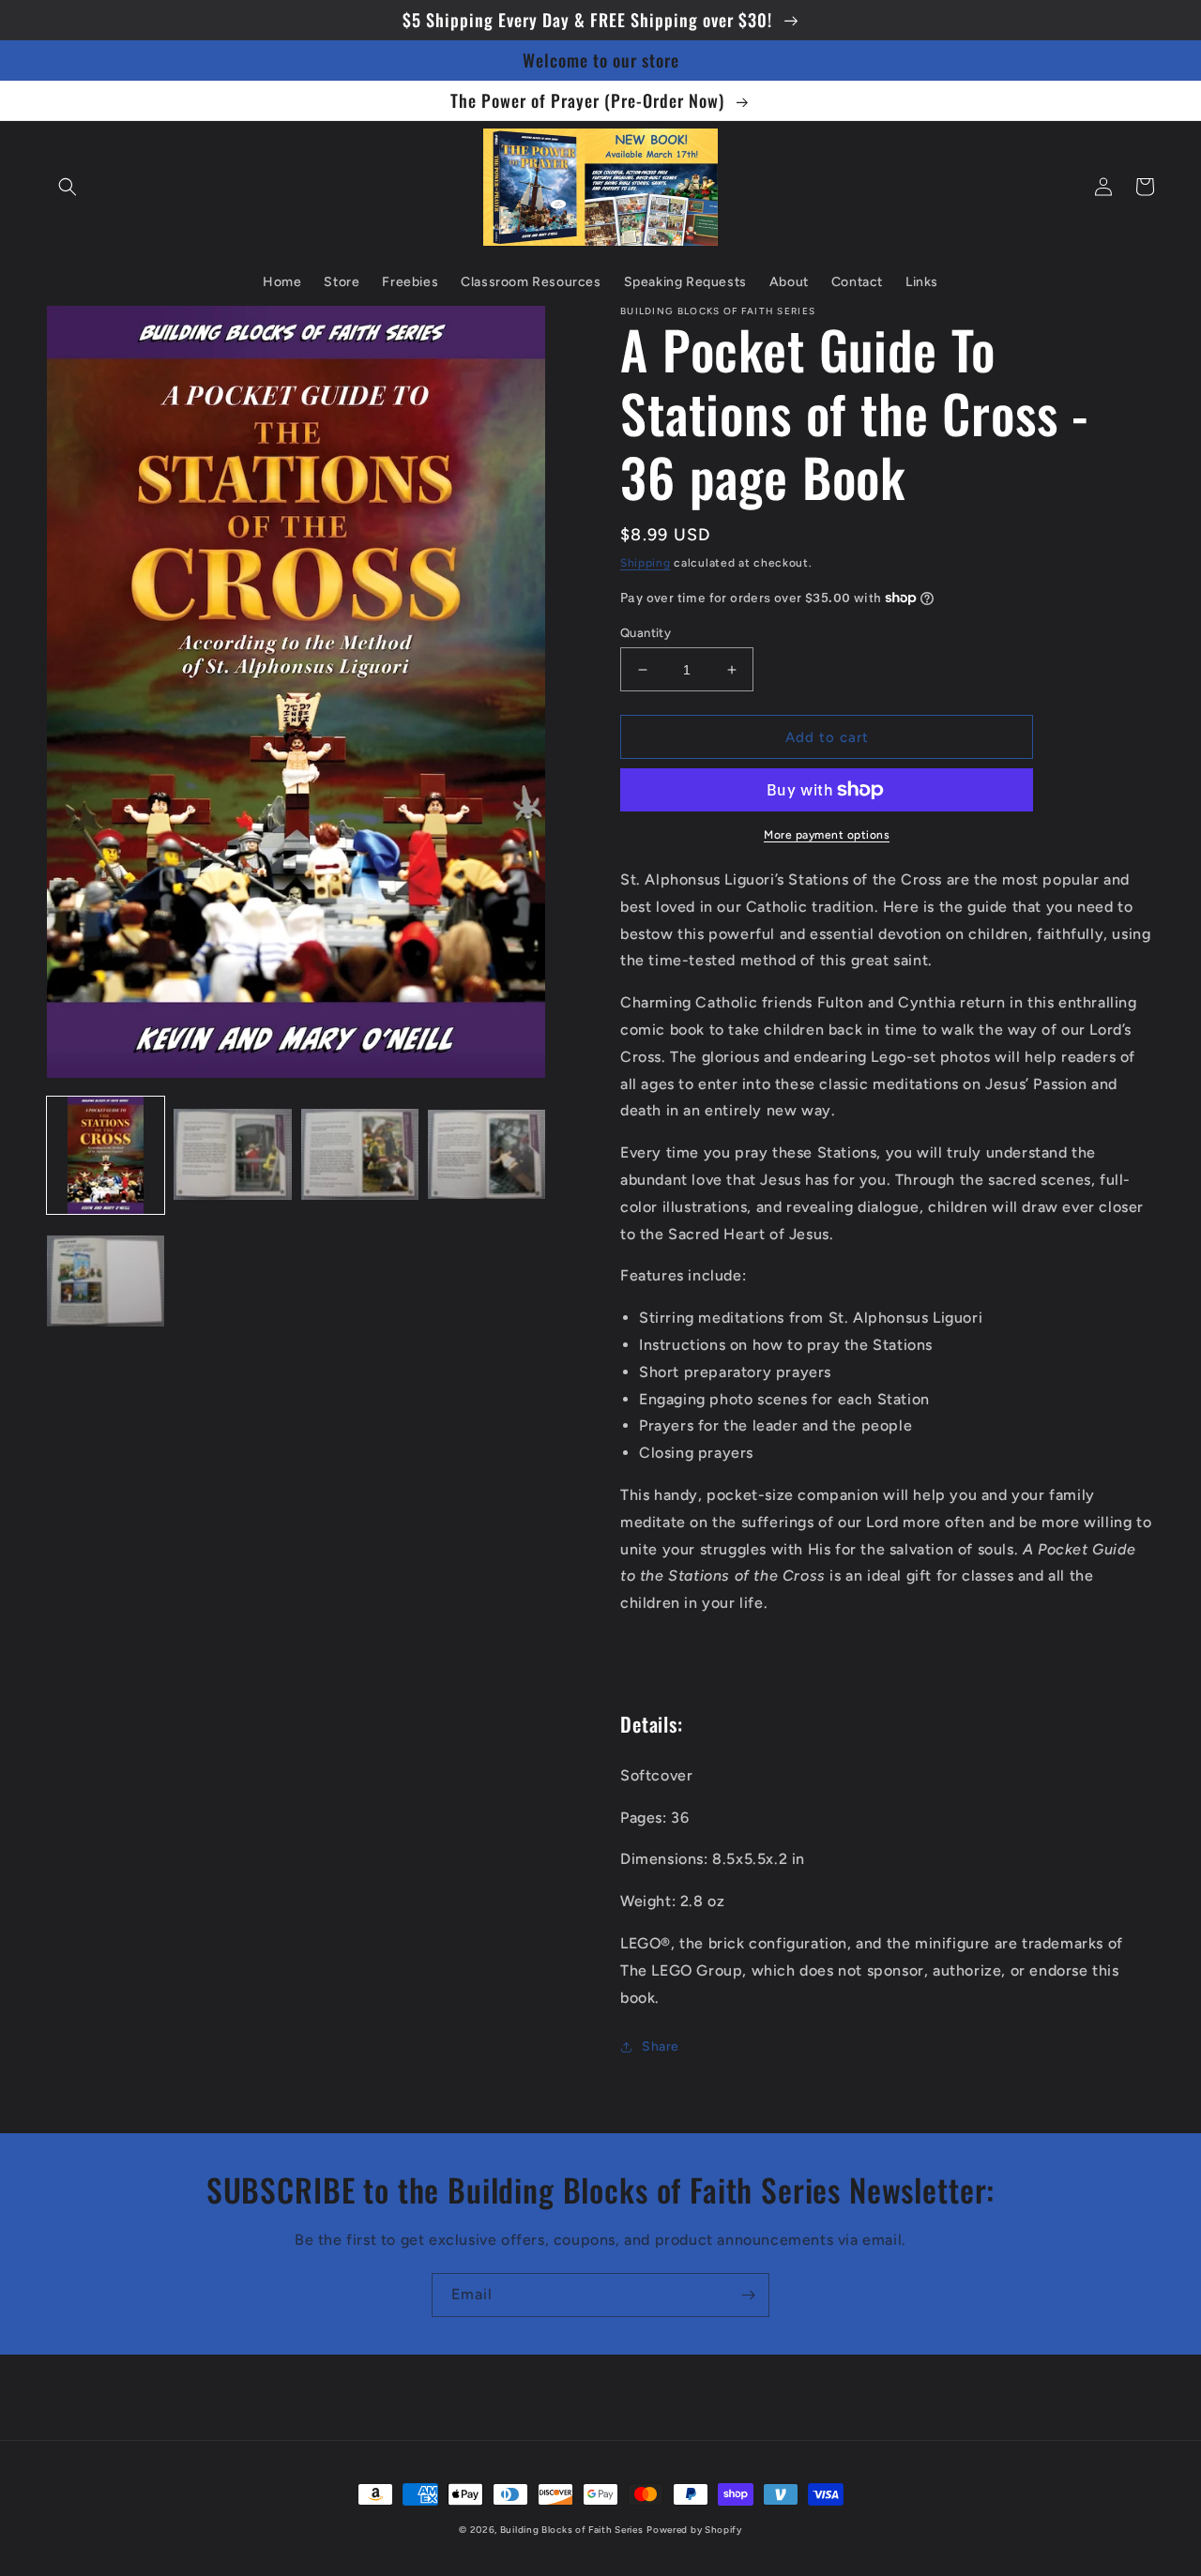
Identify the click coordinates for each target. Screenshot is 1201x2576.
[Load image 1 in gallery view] (106, 1155)
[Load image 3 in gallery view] (360, 1155)
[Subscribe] (748, 2295)
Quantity (646, 633)
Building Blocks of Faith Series (572, 2530)
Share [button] (661, 2046)
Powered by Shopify (694, 2530)
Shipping (646, 563)
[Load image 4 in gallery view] (486, 1155)
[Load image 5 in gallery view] (106, 1282)
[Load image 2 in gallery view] (232, 1155)
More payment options (827, 835)
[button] (68, 187)
